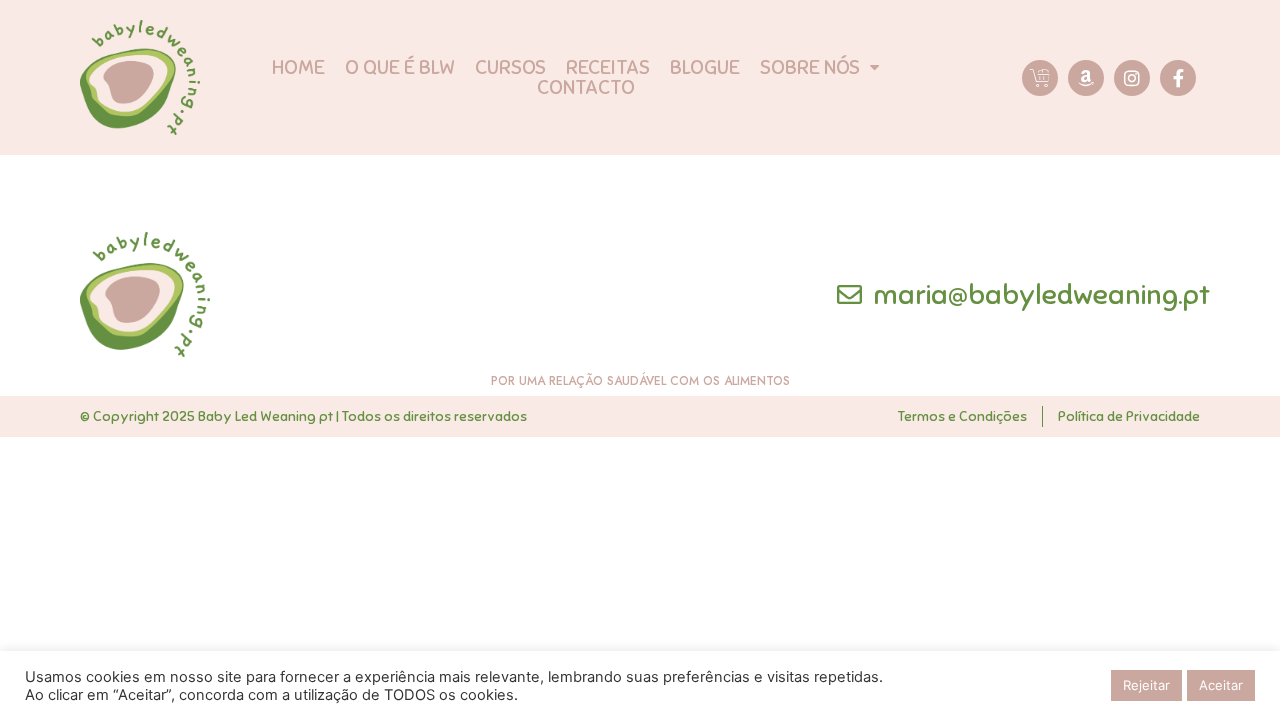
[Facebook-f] (1178, 78)
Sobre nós (810, 68)
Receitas (608, 68)
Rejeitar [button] (1146, 685)
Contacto (586, 88)
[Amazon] (1086, 78)
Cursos (510, 68)
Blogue (705, 68)
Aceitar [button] (1221, 685)
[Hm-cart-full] (1040, 78)
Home (298, 68)
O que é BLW (400, 68)
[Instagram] (1132, 78)
